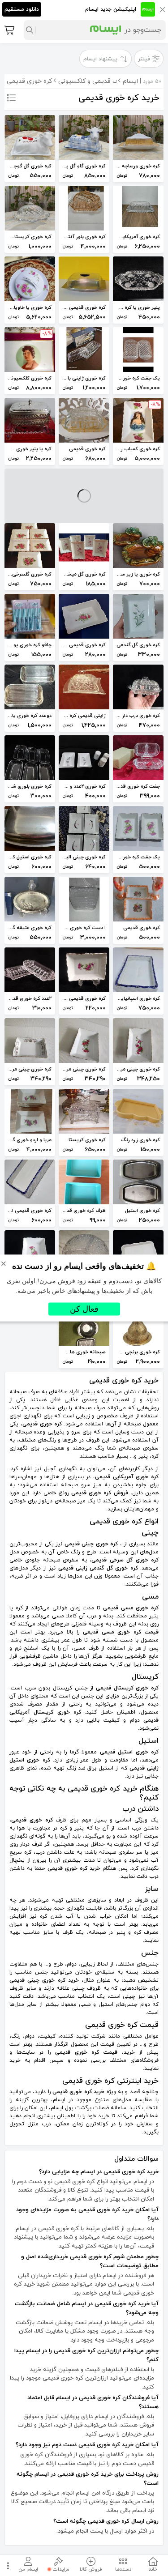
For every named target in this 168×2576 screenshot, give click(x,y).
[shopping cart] (9, 30)
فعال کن (84, 1309)
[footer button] (7, 2565)
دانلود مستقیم (22, 9)
